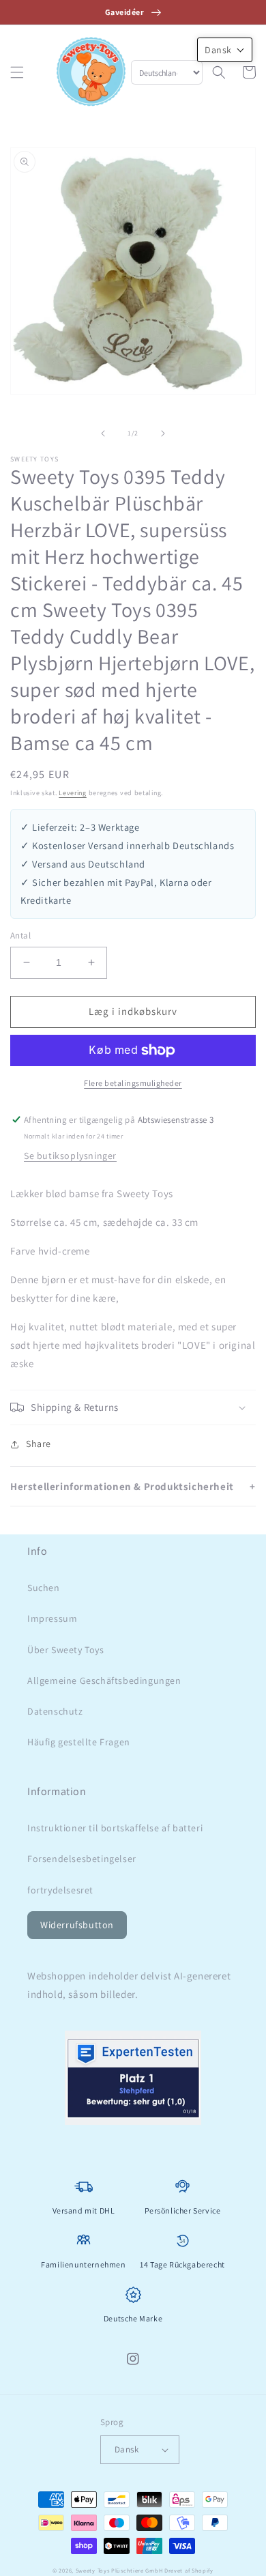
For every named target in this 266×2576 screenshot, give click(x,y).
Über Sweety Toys (66, 1650)
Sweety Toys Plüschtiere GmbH (119, 2570)
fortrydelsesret (60, 1890)
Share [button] (39, 1444)
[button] (17, 72)
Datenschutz (55, 1711)
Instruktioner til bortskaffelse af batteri (115, 1828)
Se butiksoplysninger (70, 1156)
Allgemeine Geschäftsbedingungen (104, 1680)
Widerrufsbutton (77, 1925)
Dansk (127, 2449)
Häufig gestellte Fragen (79, 1742)
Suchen (44, 1588)
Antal (20, 935)
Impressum (52, 1618)
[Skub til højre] (163, 433)
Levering (73, 793)
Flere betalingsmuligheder (133, 1083)
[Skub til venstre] (103, 433)
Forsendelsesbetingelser (82, 1859)
